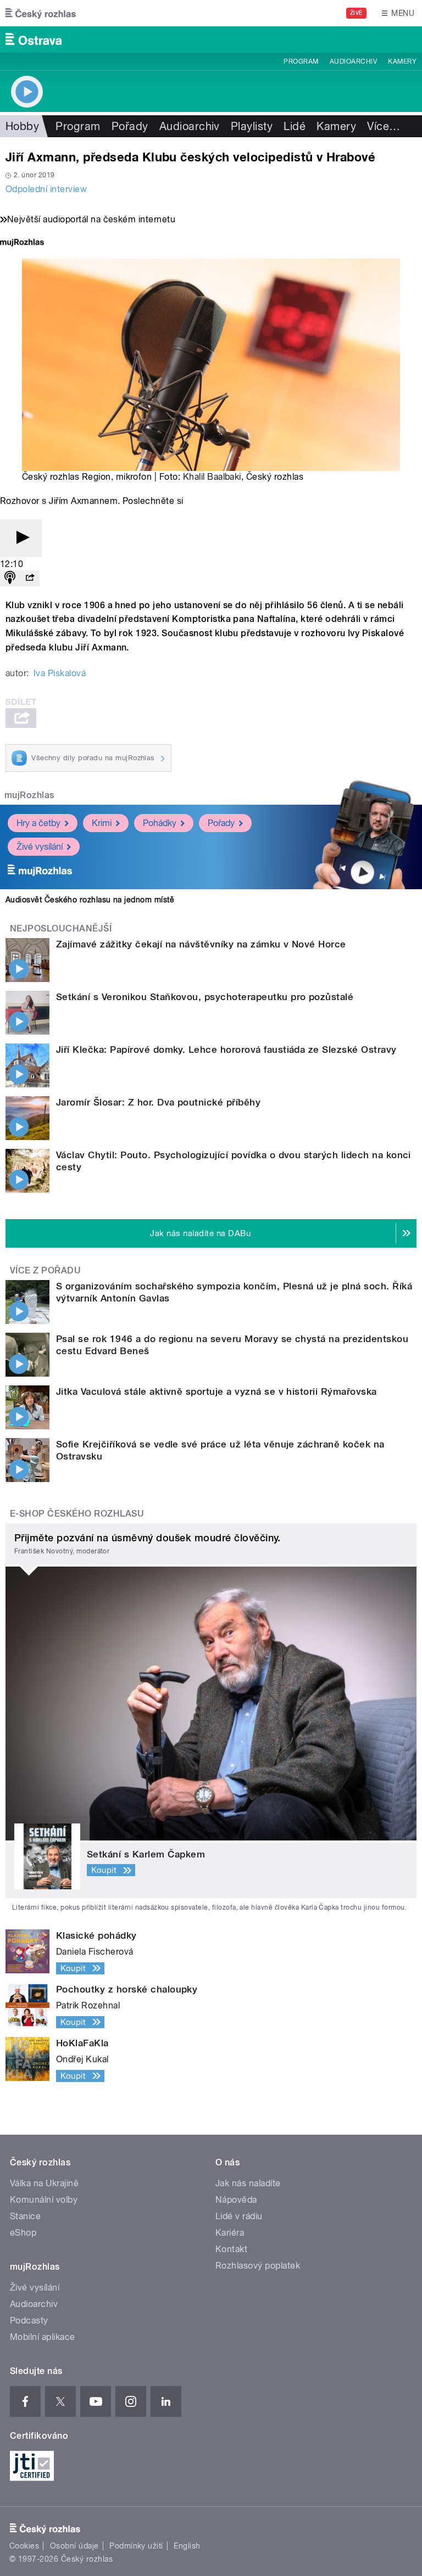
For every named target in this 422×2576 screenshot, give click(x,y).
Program (301, 61)
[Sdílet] (30, 578)
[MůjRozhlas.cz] (22, 243)
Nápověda (236, 2200)
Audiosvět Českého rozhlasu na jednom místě (90, 900)
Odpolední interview (46, 189)
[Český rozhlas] (41, 13)
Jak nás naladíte (248, 2183)
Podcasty (29, 2320)
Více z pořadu (45, 1270)
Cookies (24, 2546)
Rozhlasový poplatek (258, 2266)
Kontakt (231, 2249)
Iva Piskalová (60, 673)
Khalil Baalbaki (212, 477)
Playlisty (252, 126)
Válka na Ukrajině (44, 2183)
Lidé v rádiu (239, 2216)
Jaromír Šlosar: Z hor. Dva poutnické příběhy (158, 1102)
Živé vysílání (40, 847)
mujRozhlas (29, 795)
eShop (23, 2233)
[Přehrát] (21, 538)
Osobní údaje (74, 2546)
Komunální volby (44, 2200)
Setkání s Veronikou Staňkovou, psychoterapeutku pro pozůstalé (205, 997)
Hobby (22, 126)
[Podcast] (10, 578)
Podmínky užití (136, 2546)
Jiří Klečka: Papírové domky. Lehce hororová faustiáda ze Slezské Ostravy (226, 1050)
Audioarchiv (353, 61)
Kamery (402, 61)
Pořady (130, 126)
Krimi (102, 823)
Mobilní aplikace (43, 2337)
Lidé (295, 126)
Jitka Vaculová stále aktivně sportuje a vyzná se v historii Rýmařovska (216, 1391)
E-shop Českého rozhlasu (77, 1514)
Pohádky (160, 823)
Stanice (25, 2216)
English (187, 2546)
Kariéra (230, 2233)
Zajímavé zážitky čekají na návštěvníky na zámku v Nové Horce (201, 944)
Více (384, 126)
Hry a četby (38, 823)
